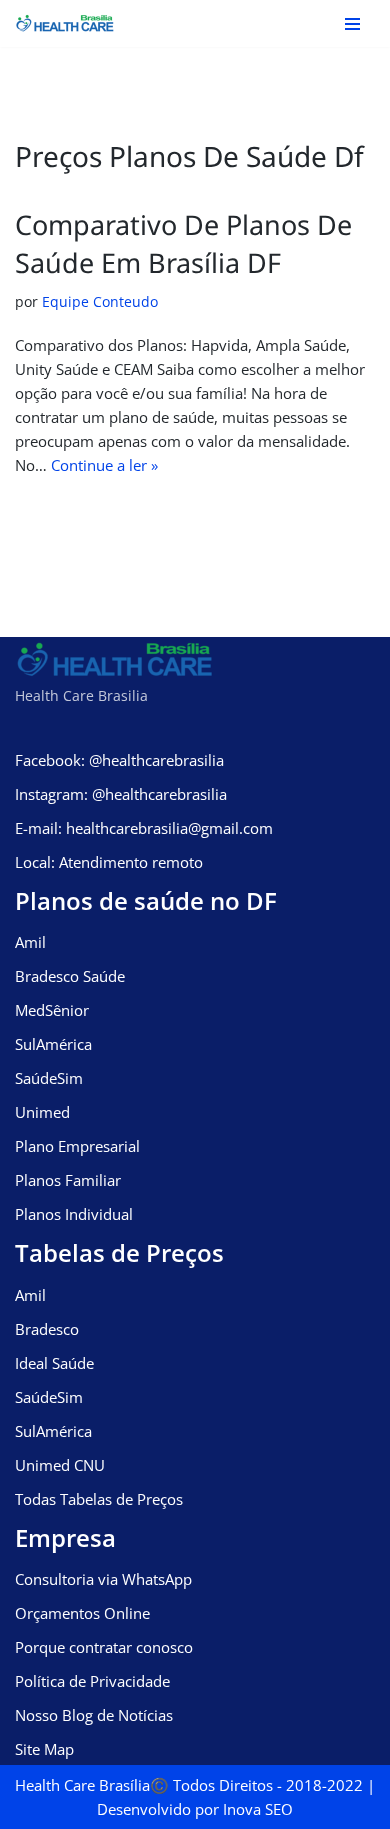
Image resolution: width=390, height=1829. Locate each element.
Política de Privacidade (92, 1681)
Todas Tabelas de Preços (99, 1499)
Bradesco (47, 1329)
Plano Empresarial (77, 1146)
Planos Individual (74, 1214)
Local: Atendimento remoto (109, 862)
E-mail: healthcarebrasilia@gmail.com (144, 828)
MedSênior (52, 1010)
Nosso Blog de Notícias (94, 1715)
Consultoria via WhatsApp (103, 1579)
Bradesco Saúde (70, 976)
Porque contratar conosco (104, 1647)
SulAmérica (53, 1044)
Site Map (44, 1749)
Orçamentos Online (82, 1613)
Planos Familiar (68, 1180)
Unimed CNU (60, 1465)
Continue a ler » (104, 465)
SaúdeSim (49, 1078)
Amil (30, 942)
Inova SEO (258, 1809)
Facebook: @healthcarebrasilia (119, 760)
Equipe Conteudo (100, 302)
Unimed (42, 1112)
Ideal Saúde (54, 1363)
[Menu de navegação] (352, 24)
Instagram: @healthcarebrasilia (121, 794)
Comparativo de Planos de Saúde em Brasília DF (183, 243)
